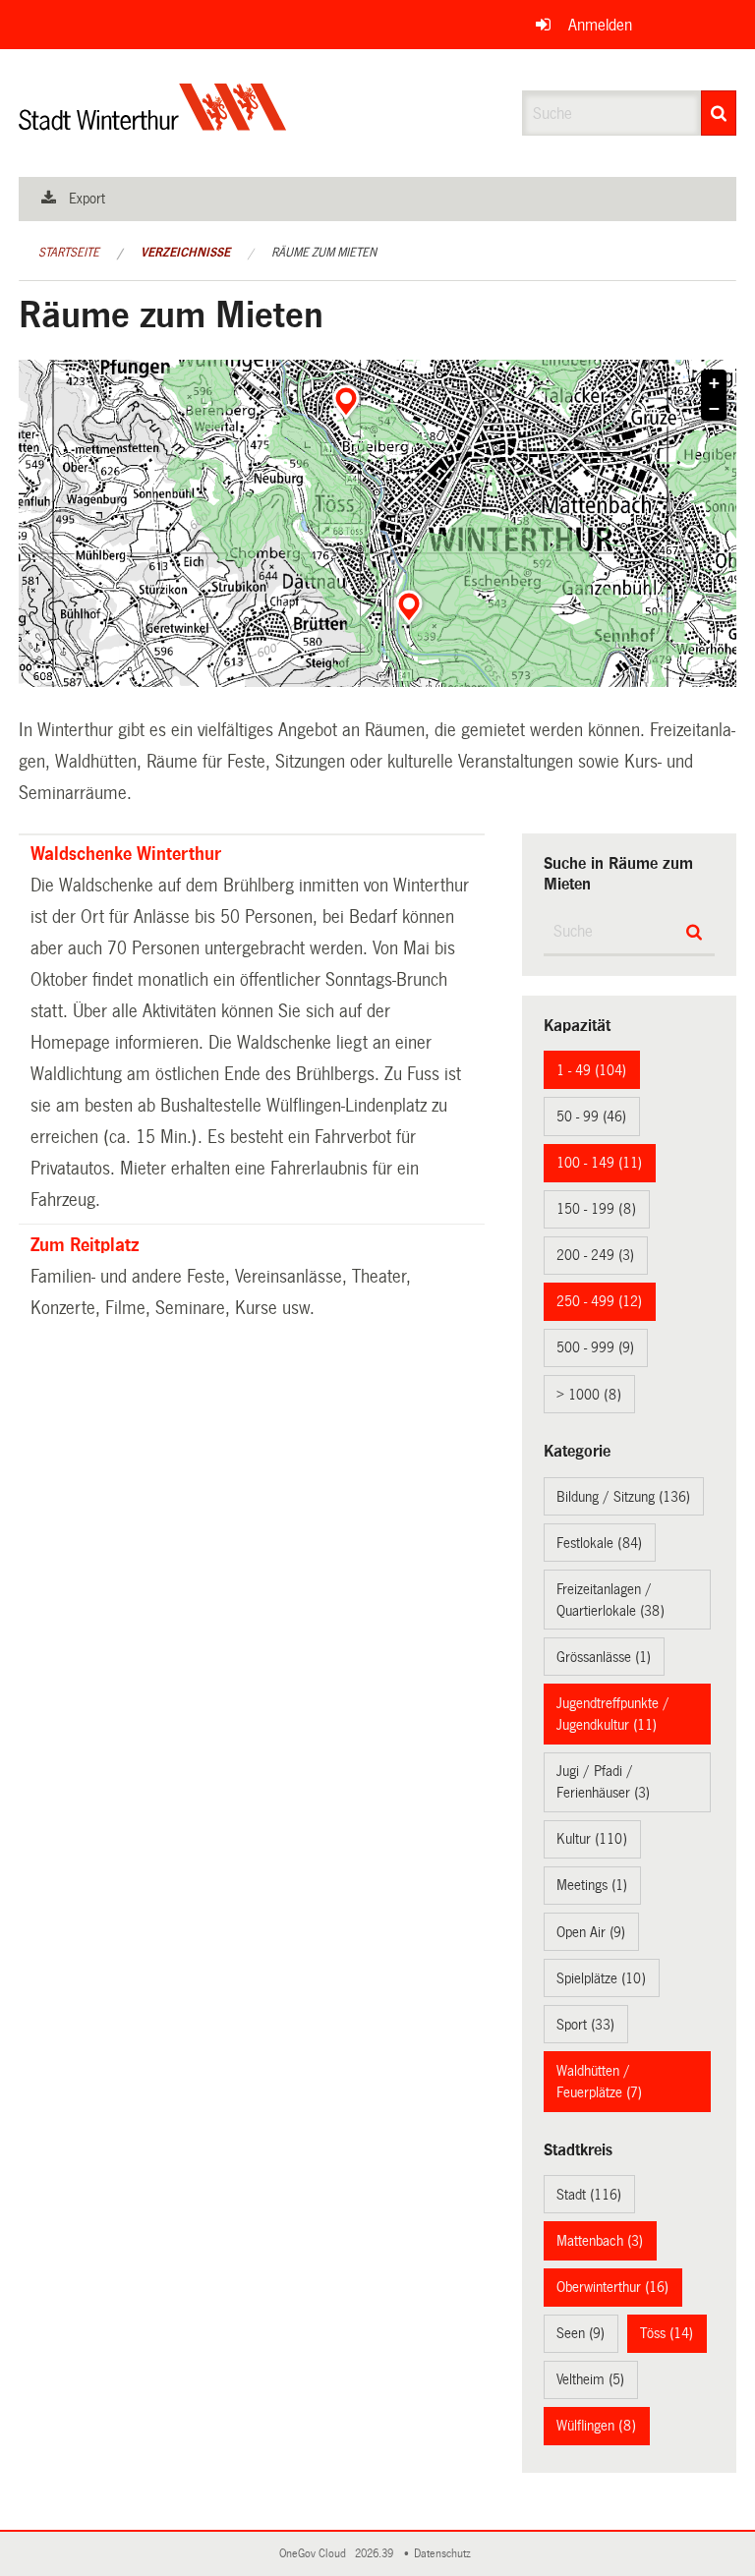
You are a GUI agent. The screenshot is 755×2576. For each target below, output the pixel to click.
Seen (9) (581, 2333)
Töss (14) (667, 2333)
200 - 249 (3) (595, 1255)
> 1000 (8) (589, 1395)
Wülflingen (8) (596, 2426)
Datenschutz (445, 2554)
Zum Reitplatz (85, 1245)
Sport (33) (585, 2025)
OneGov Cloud (316, 2554)
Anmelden (600, 25)
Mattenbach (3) (600, 2241)
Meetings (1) (592, 1885)
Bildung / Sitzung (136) (623, 1497)
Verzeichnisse (185, 253)
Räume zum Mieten (324, 253)
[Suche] (719, 113)
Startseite (69, 253)
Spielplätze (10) (601, 1978)
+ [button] (714, 383)
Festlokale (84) (599, 1543)
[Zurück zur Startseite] (153, 123)
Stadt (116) (589, 2195)
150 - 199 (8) (596, 1209)
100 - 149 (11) (599, 1163)
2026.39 (376, 2554)
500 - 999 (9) (595, 1347)
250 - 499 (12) (599, 1301)
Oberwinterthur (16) (612, 2287)
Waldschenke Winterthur (126, 854)
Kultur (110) (592, 1839)
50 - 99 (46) (591, 1116)
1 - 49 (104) (591, 1070)
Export (87, 199)
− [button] (714, 409)
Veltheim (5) (590, 2379)
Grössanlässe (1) (604, 1657)
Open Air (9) (591, 1932)
